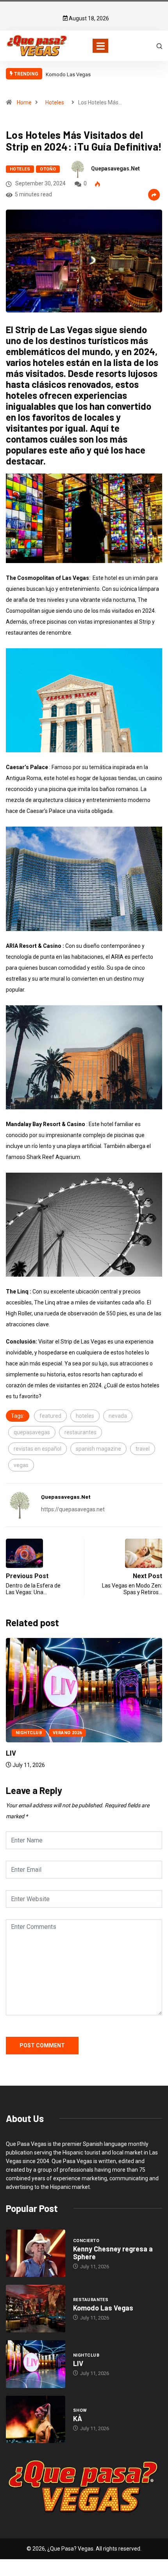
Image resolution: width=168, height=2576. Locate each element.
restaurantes (80, 1432)
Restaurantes (91, 2300)
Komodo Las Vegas (68, 74)
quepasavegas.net (115, 169)
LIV (11, 1753)
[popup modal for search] (159, 45)
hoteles (85, 1416)
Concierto (86, 2241)
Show (80, 2410)
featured (50, 1416)
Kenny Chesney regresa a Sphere (113, 2253)
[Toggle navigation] (100, 46)
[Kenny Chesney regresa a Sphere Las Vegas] (36, 2253)
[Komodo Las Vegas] (36, 2309)
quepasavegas (32, 1432)
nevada (118, 1416)
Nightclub (29, 1733)
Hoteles (55, 102)
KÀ (78, 2418)
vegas (21, 1465)
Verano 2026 (67, 1733)
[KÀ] (36, 2420)
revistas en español (38, 1449)
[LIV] (36, 2364)
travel (143, 1449)
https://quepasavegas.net (73, 1509)
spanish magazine (98, 1449)
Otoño (48, 169)
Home (24, 102)
